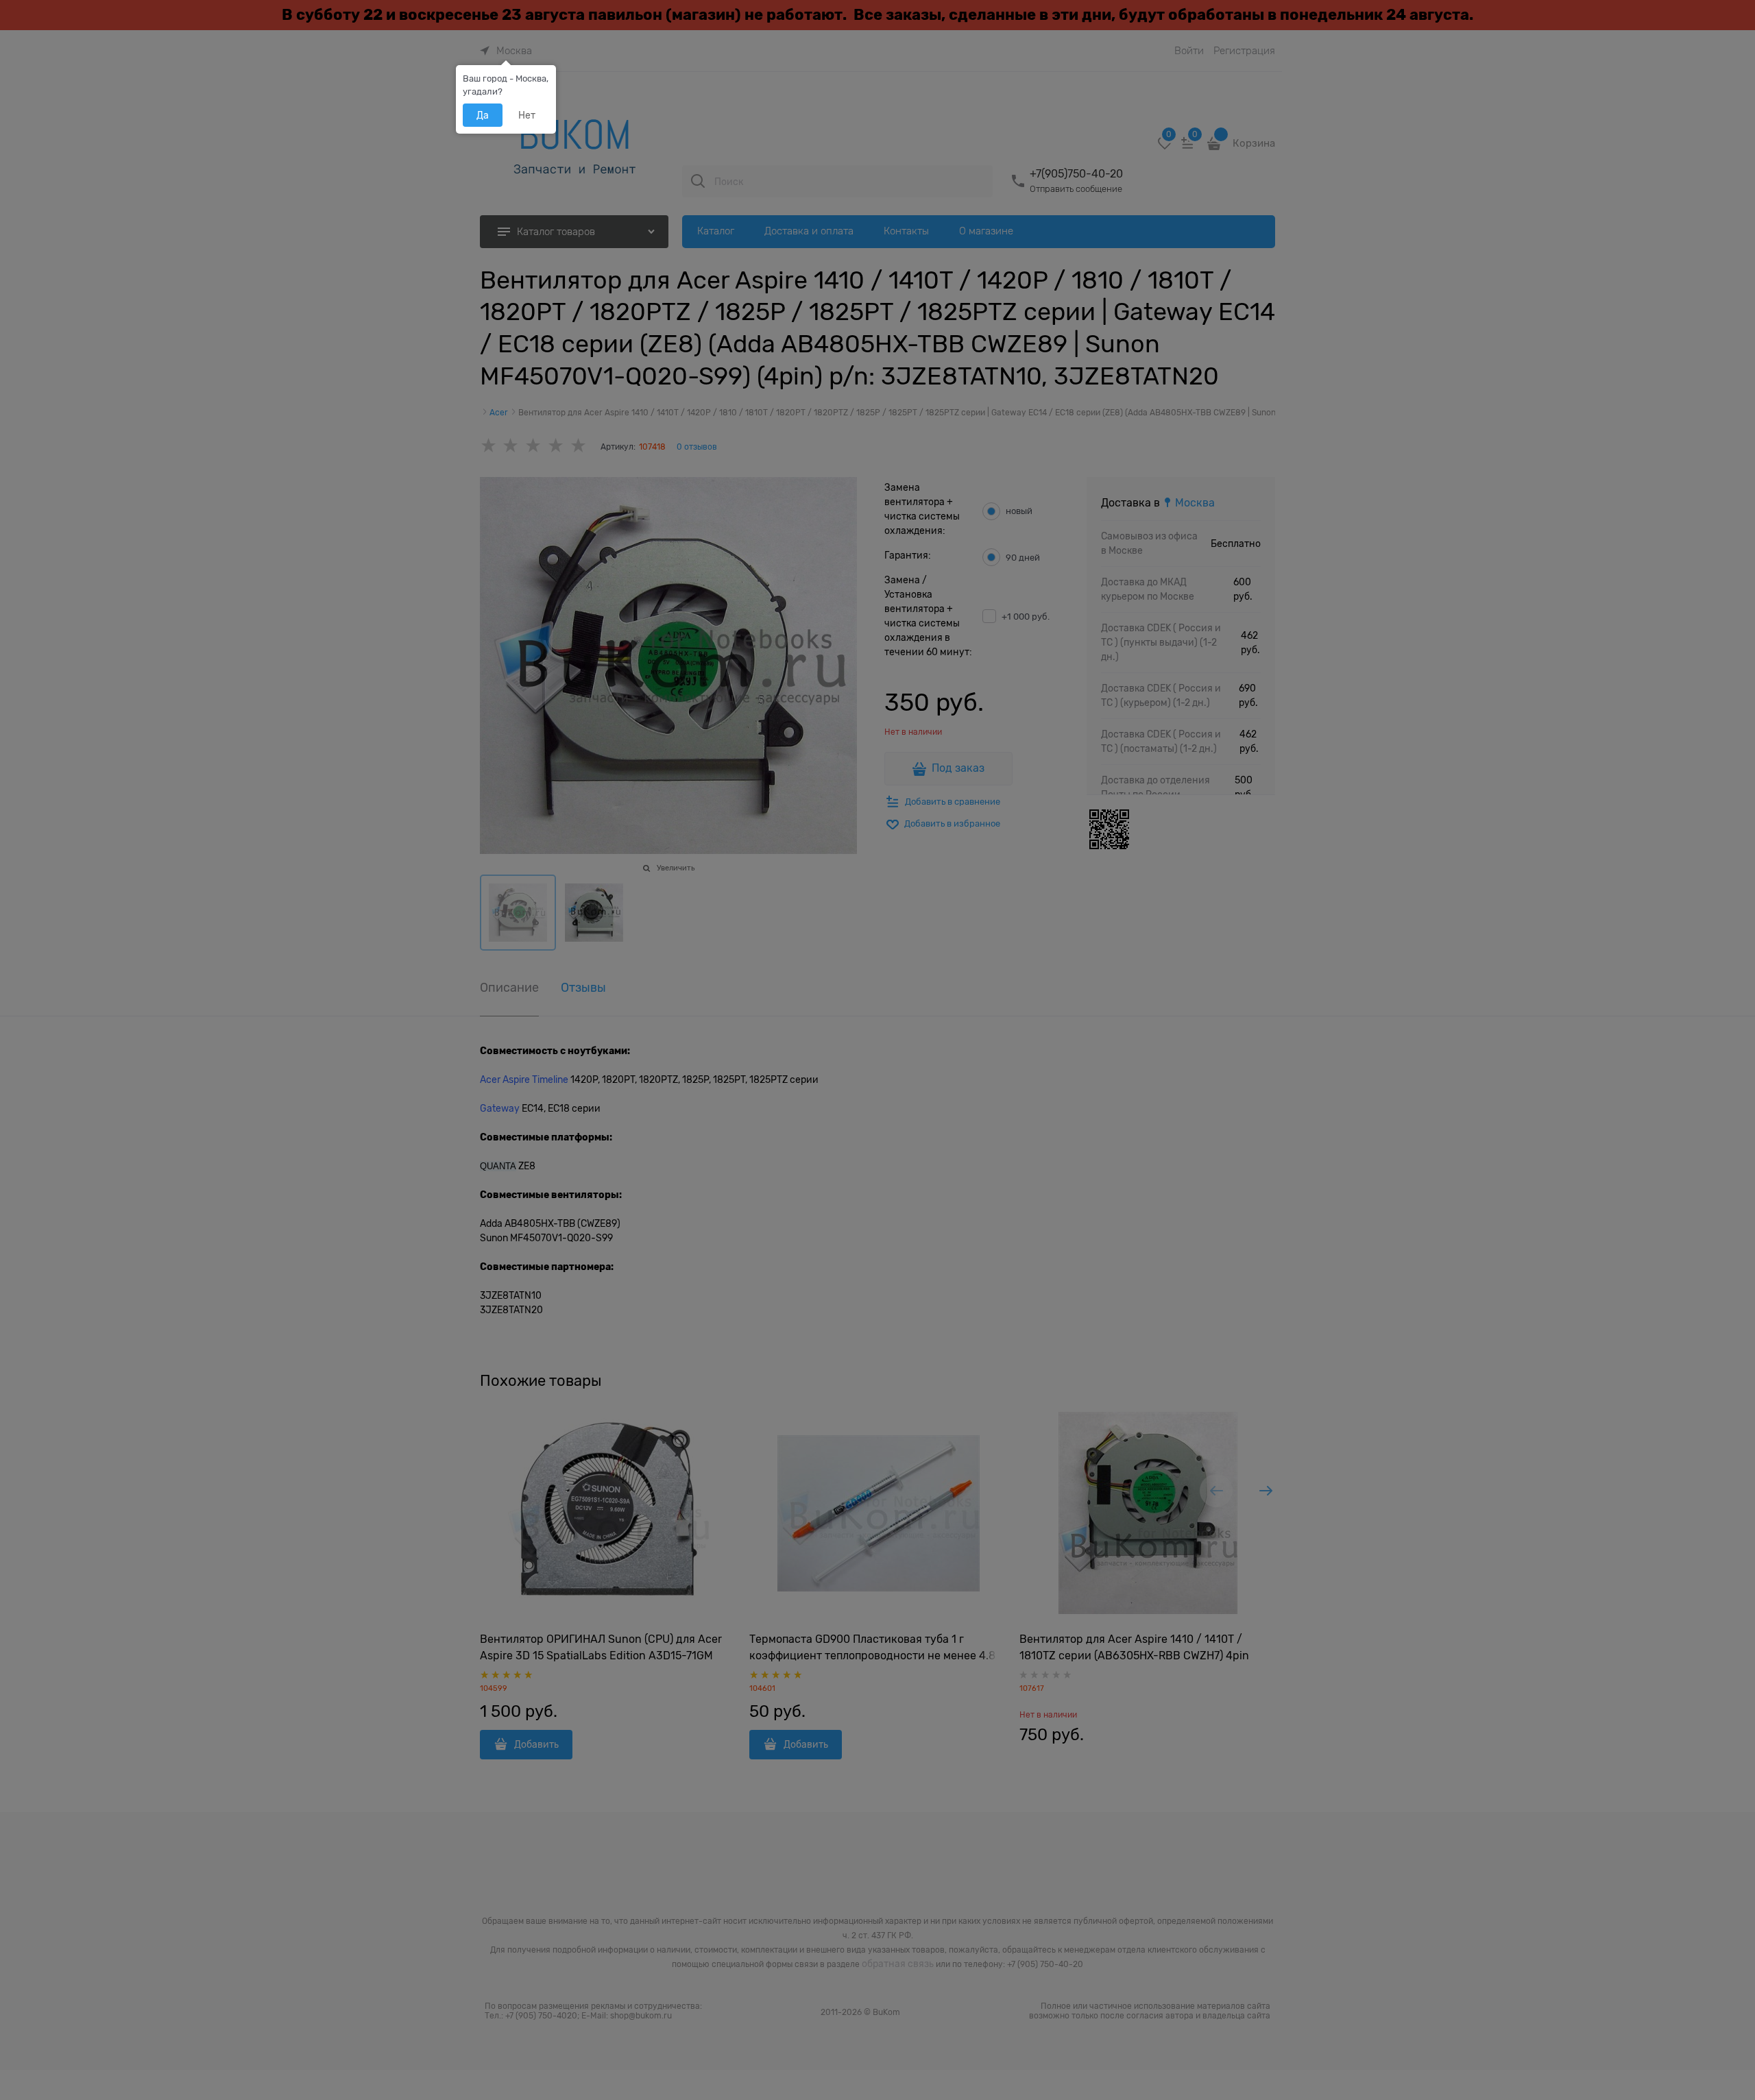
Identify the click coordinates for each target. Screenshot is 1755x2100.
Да (483, 115)
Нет (527, 115)
